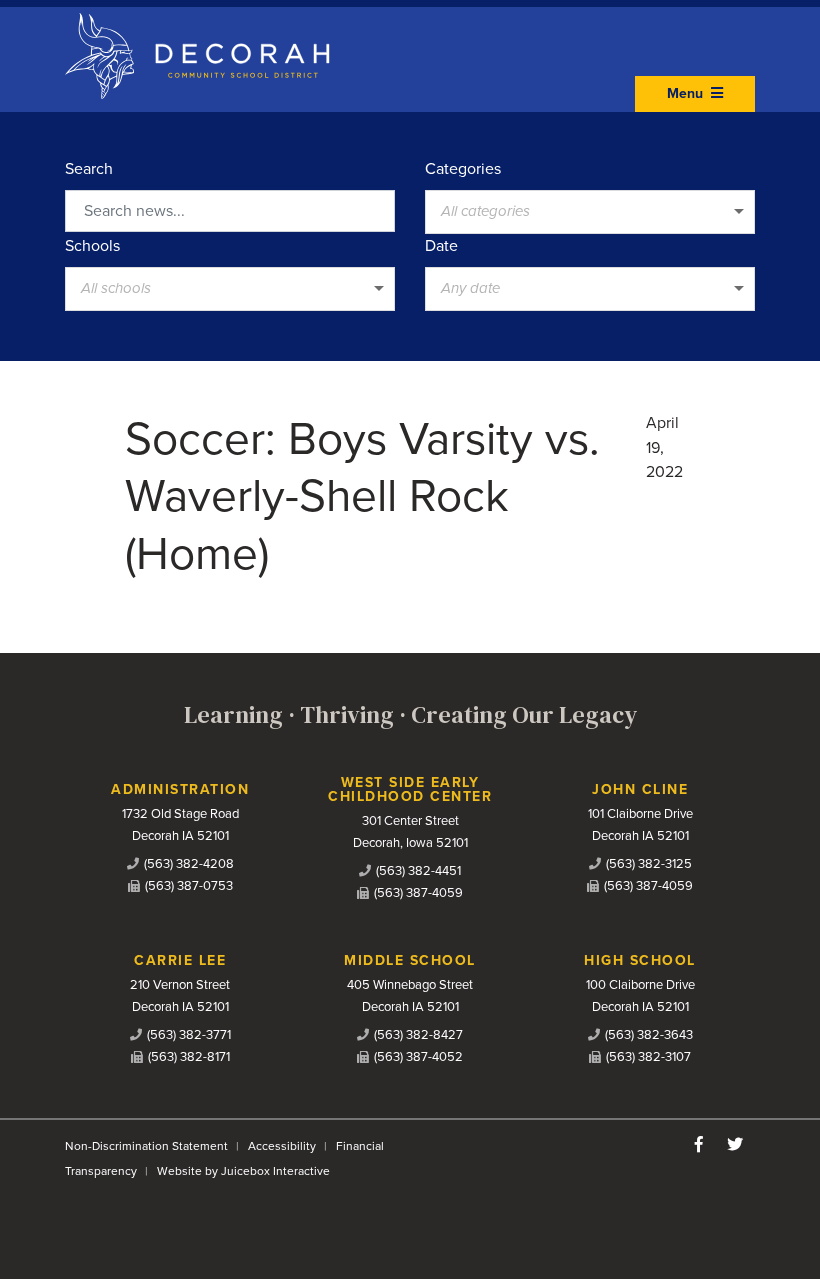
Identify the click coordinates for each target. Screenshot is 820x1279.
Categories (463, 169)
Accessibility (282, 1146)
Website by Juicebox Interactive (243, 1171)
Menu (687, 93)
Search (89, 169)
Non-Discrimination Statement (146, 1146)
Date (441, 246)
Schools (92, 246)
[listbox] (590, 212)
